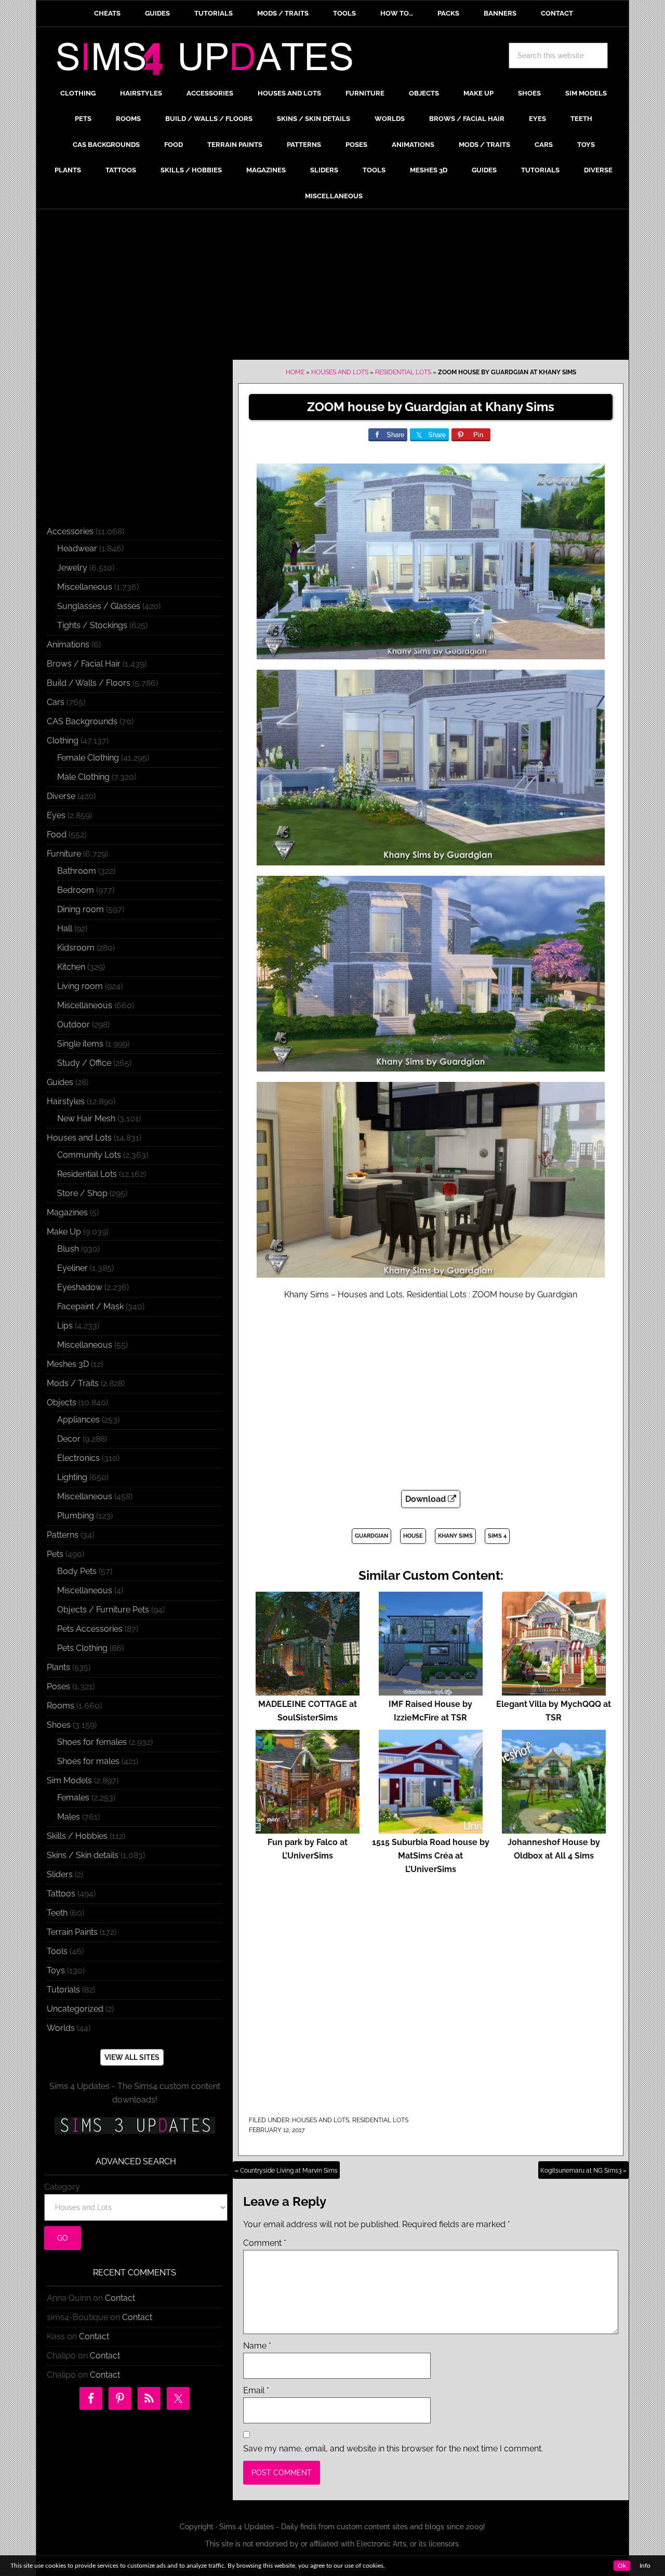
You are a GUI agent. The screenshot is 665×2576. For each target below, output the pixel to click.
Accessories (70, 531)
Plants (58, 1667)
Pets (55, 1554)
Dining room (81, 909)
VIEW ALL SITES (132, 2057)
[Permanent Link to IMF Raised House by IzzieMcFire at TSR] (431, 1691)
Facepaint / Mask (90, 1306)
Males (69, 1817)
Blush (68, 1249)
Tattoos (61, 1894)
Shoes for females (92, 1742)
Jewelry (72, 568)
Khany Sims (455, 1536)
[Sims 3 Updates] (135, 2125)
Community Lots (89, 1155)
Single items (80, 1044)
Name (257, 2346)
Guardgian (371, 1536)
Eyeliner (72, 1268)
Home (295, 372)
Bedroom (76, 890)
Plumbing (76, 1516)
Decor (69, 1439)
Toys (56, 1970)
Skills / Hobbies (77, 1836)
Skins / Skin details (83, 1855)
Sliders (60, 1874)
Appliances (78, 1420)
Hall (65, 928)
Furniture (64, 854)
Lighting (72, 1477)
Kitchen (71, 967)
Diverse (61, 796)
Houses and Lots (340, 372)
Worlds (61, 2028)
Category (62, 2187)
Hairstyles (66, 1101)
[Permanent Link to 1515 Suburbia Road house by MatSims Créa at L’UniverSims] (431, 1829)
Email (256, 2390)
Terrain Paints (72, 1932)
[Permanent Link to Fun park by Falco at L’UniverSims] (308, 1829)
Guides (60, 1082)
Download (427, 1499)
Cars (56, 702)
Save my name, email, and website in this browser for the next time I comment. (393, 2449)
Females (73, 1798)
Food (57, 835)
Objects (62, 1402)
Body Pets (77, 1571)
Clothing (63, 741)
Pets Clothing (82, 1648)
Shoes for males (88, 1761)
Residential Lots (403, 372)
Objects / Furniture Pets (103, 1610)
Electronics (78, 1458)
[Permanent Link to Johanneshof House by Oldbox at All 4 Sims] (554, 1829)
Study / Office (84, 1063)
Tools (57, 1951)
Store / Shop (82, 1193)
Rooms (61, 1706)
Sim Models (69, 1780)
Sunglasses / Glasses (99, 606)
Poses (58, 1686)
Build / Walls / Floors (89, 683)
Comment (265, 2243)
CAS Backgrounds (82, 721)
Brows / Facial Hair (84, 664)
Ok (622, 2566)
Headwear (77, 548)
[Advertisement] (332, 287)
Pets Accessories (90, 1629)
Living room (80, 986)
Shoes (59, 1725)
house (413, 1536)
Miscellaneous (85, 587)
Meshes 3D (68, 1364)
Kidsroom (76, 948)
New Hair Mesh (86, 1118)
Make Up (64, 1232)
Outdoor (74, 1025)
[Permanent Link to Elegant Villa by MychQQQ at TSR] (554, 1691)
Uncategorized (75, 2009)
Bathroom (77, 871)
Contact (120, 2298)
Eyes (56, 815)
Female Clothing (88, 758)
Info (645, 2566)
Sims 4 (497, 1536)
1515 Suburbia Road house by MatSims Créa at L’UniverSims (431, 1856)
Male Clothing (83, 777)
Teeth (57, 1913)
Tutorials (63, 1990)
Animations (68, 645)
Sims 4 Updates (210, 61)
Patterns (63, 1535)
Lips (65, 1326)
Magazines (67, 1212)
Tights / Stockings (92, 625)
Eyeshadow (80, 1287)
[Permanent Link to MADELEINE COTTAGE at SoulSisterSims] (308, 1691)
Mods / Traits (73, 1383)
